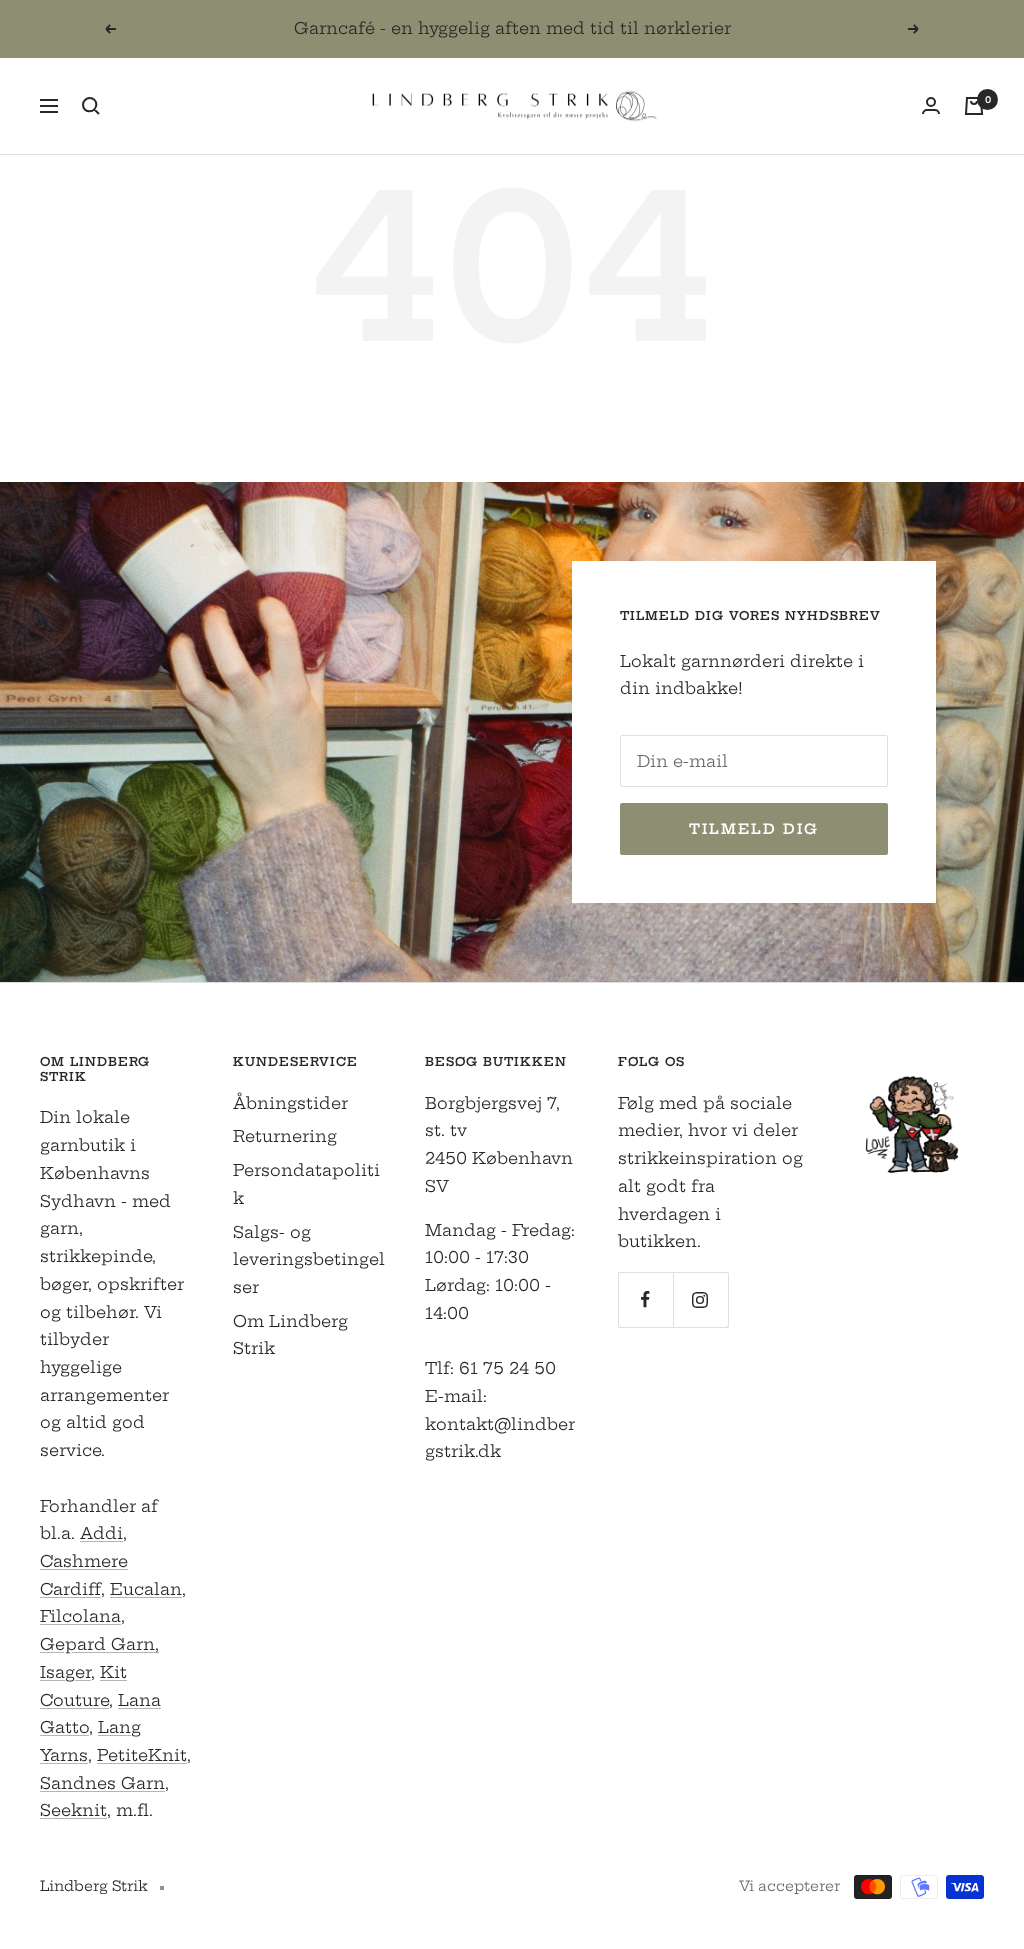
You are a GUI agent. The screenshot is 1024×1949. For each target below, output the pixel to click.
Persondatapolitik (306, 1184)
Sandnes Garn (102, 1783)
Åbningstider (290, 1103)
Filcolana (80, 1616)
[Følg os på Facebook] (645, 1299)
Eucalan (146, 1589)
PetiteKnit (142, 1755)
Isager (65, 1672)
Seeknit (73, 1810)
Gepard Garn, (99, 1644)
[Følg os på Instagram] (700, 1299)
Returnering (285, 1136)
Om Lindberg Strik (290, 1335)
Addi (101, 1533)
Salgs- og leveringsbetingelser (309, 1259)
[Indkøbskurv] (974, 106)
